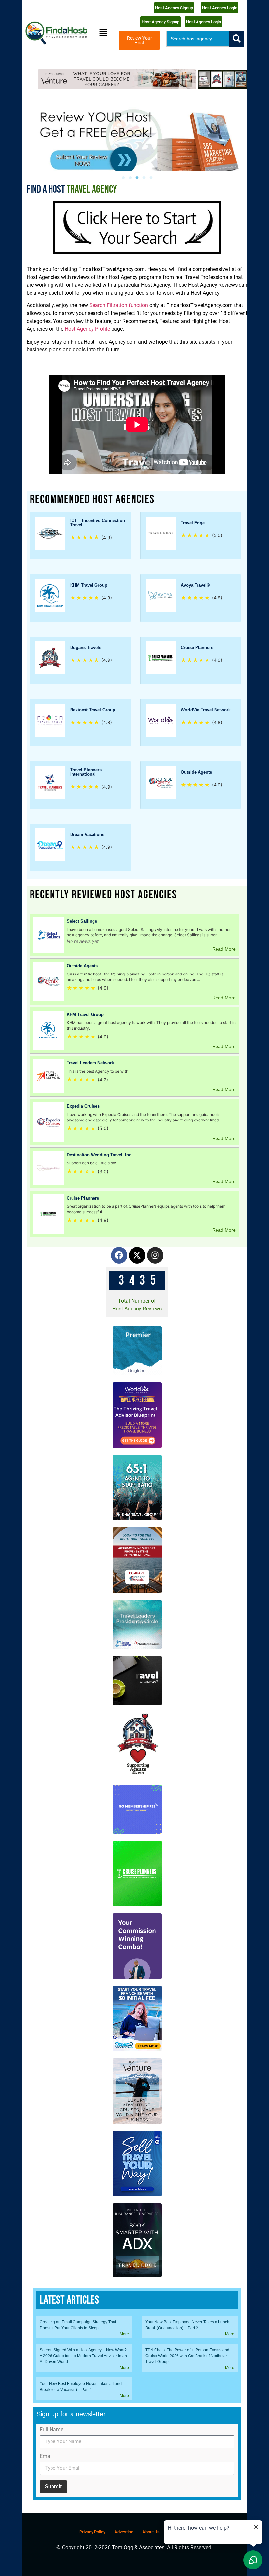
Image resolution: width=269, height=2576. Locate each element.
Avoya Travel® (195, 585)
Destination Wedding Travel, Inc (99, 1155)
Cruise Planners (197, 648)
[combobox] (198, 39)
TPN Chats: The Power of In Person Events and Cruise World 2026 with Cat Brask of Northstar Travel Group (187, 2356)
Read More (224, 949)
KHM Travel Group (89, 585)
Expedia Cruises (83, 1106)
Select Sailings (82, 921)
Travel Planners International (86, 772)
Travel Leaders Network (90, 1063)
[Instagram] (155, 1255)
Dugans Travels (86, 648)
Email (46, 2456)
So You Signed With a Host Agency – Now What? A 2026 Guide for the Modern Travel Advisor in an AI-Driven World (83, 2356)
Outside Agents (196, 772)
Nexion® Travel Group (93, 710)
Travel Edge (193, 523)
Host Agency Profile (87, 329)
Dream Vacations (87, 835)
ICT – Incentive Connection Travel (98, 523)
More (124, 2334)
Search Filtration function (118, 305)
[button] (103, 33)
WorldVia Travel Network (206, 710)
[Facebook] (119, 1255)
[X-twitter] (137, 1255)
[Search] (237, 39)
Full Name (52, 2430)
